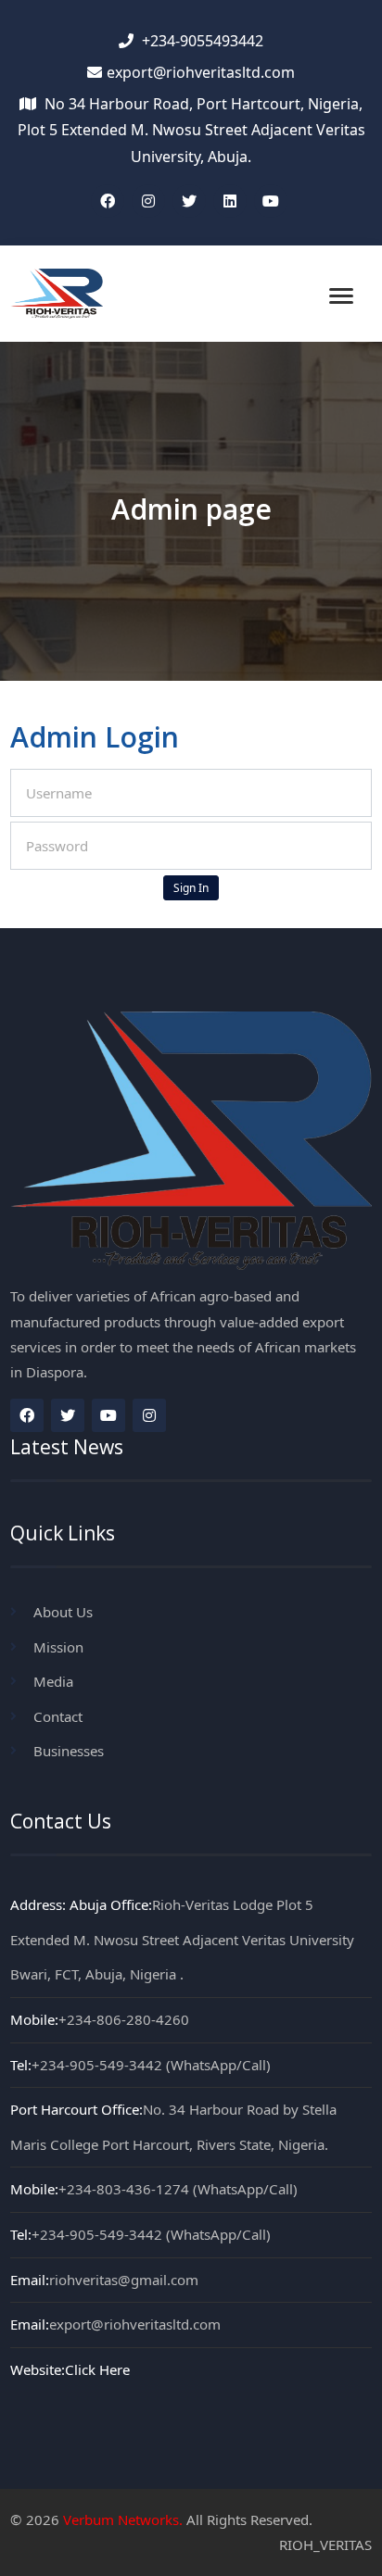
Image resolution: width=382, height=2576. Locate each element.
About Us (63, 1612)
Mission (58, 1647)
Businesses (69, 1751)
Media (53, 1681)
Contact (58, 1716)
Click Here (97, 2369)
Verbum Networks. (123, 2519)
